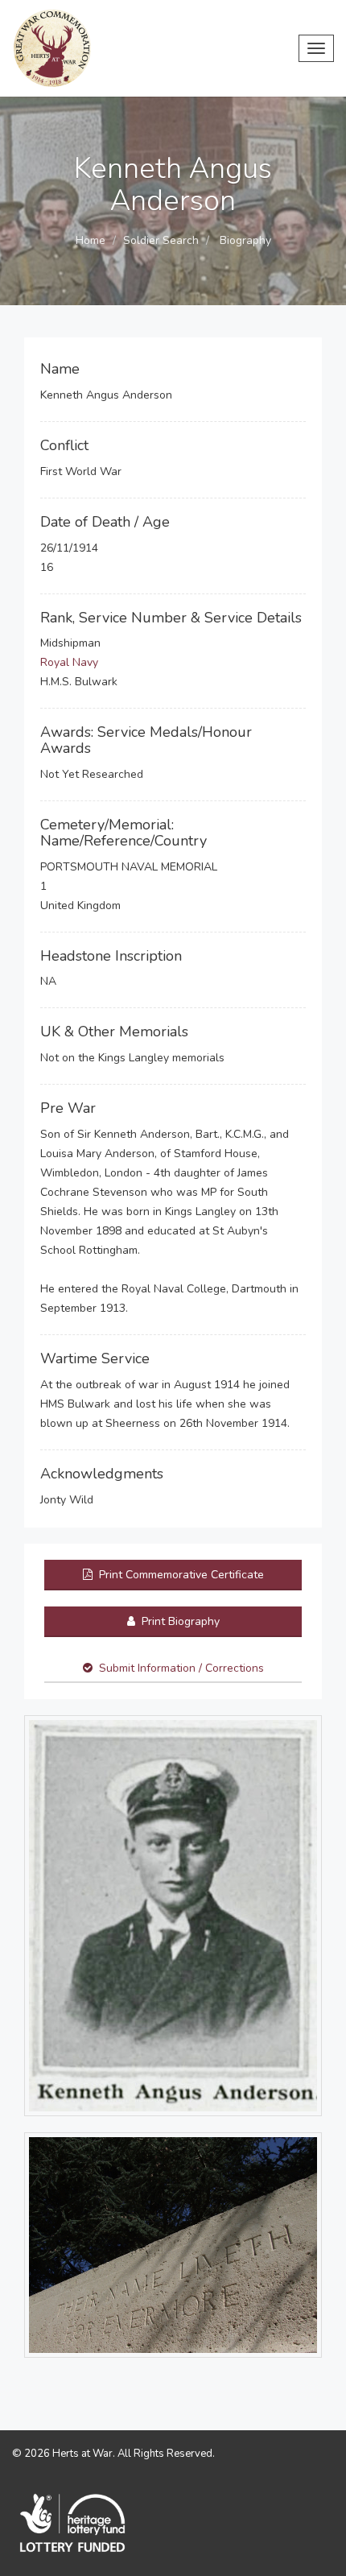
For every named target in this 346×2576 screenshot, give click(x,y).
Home (91, 240)
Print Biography (179, 1621)
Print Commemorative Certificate (180, 1575)
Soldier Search (161, 240)
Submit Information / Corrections (181, 1668)
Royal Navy (69, 662)
